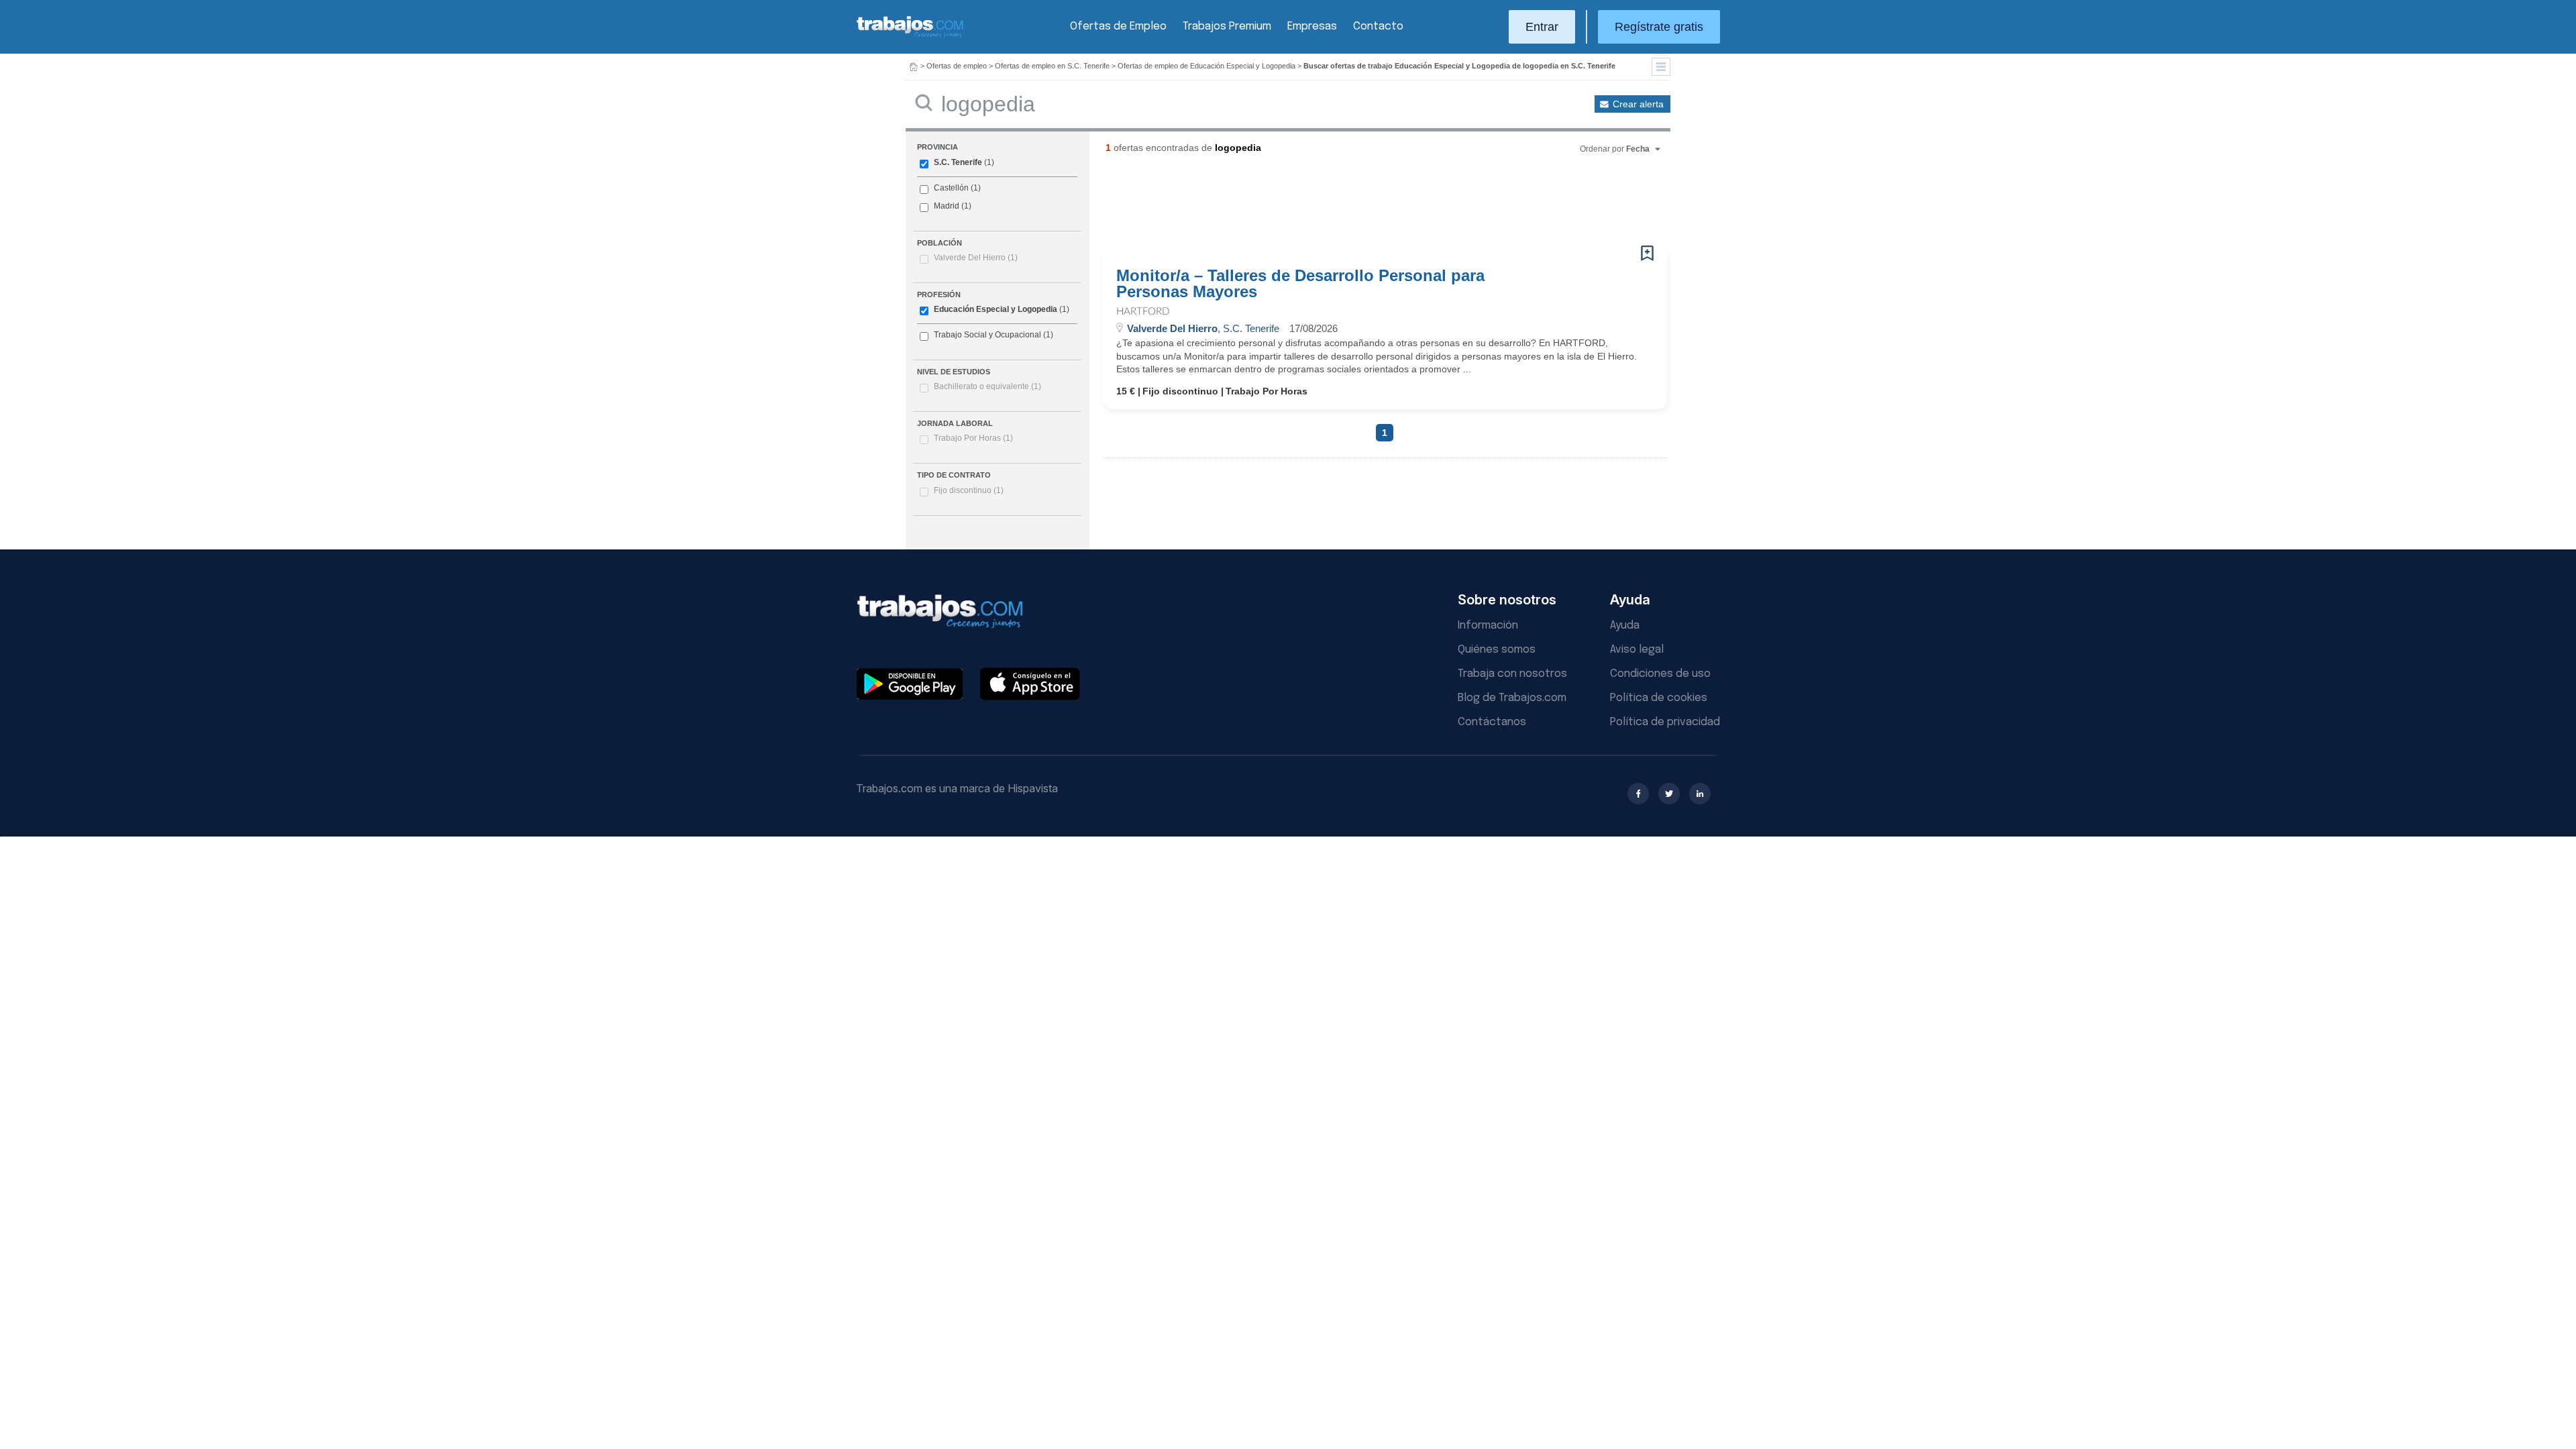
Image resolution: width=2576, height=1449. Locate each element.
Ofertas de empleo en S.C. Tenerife (1052, 66)
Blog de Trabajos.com (1512, 698)
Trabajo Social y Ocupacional (987, 335)
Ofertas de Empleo (1118, 26)
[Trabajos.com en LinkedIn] (1700, 794)
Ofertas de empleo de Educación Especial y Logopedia (1206, 66)
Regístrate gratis (1659, 27)
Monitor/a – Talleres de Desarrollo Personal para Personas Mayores (1300, 284)
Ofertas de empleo (957, 66)
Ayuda (1625, 626)
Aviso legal (1637, 650)
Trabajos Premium (1227, 26)
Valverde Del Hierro (976, 258)
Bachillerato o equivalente (987, 386)
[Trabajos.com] (910, 36)
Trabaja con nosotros (1512, 674)
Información (1488, 626)
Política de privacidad (1665, 722)
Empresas (1312, 26)
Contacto (1378, 26)
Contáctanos (1492, 722)
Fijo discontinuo (969, 490)
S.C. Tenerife (958, 162)
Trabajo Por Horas (973, 438)
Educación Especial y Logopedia (996, 309)
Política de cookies (1659, 698)
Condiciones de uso (1660, 674)
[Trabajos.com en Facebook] (1638, 794)
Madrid (947, 206)
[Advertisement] (1358, 205)
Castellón (951, 188)
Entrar (1542, 27)
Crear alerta (1638, 104)
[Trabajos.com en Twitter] (1669, 794)
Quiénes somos (1497, 650)
